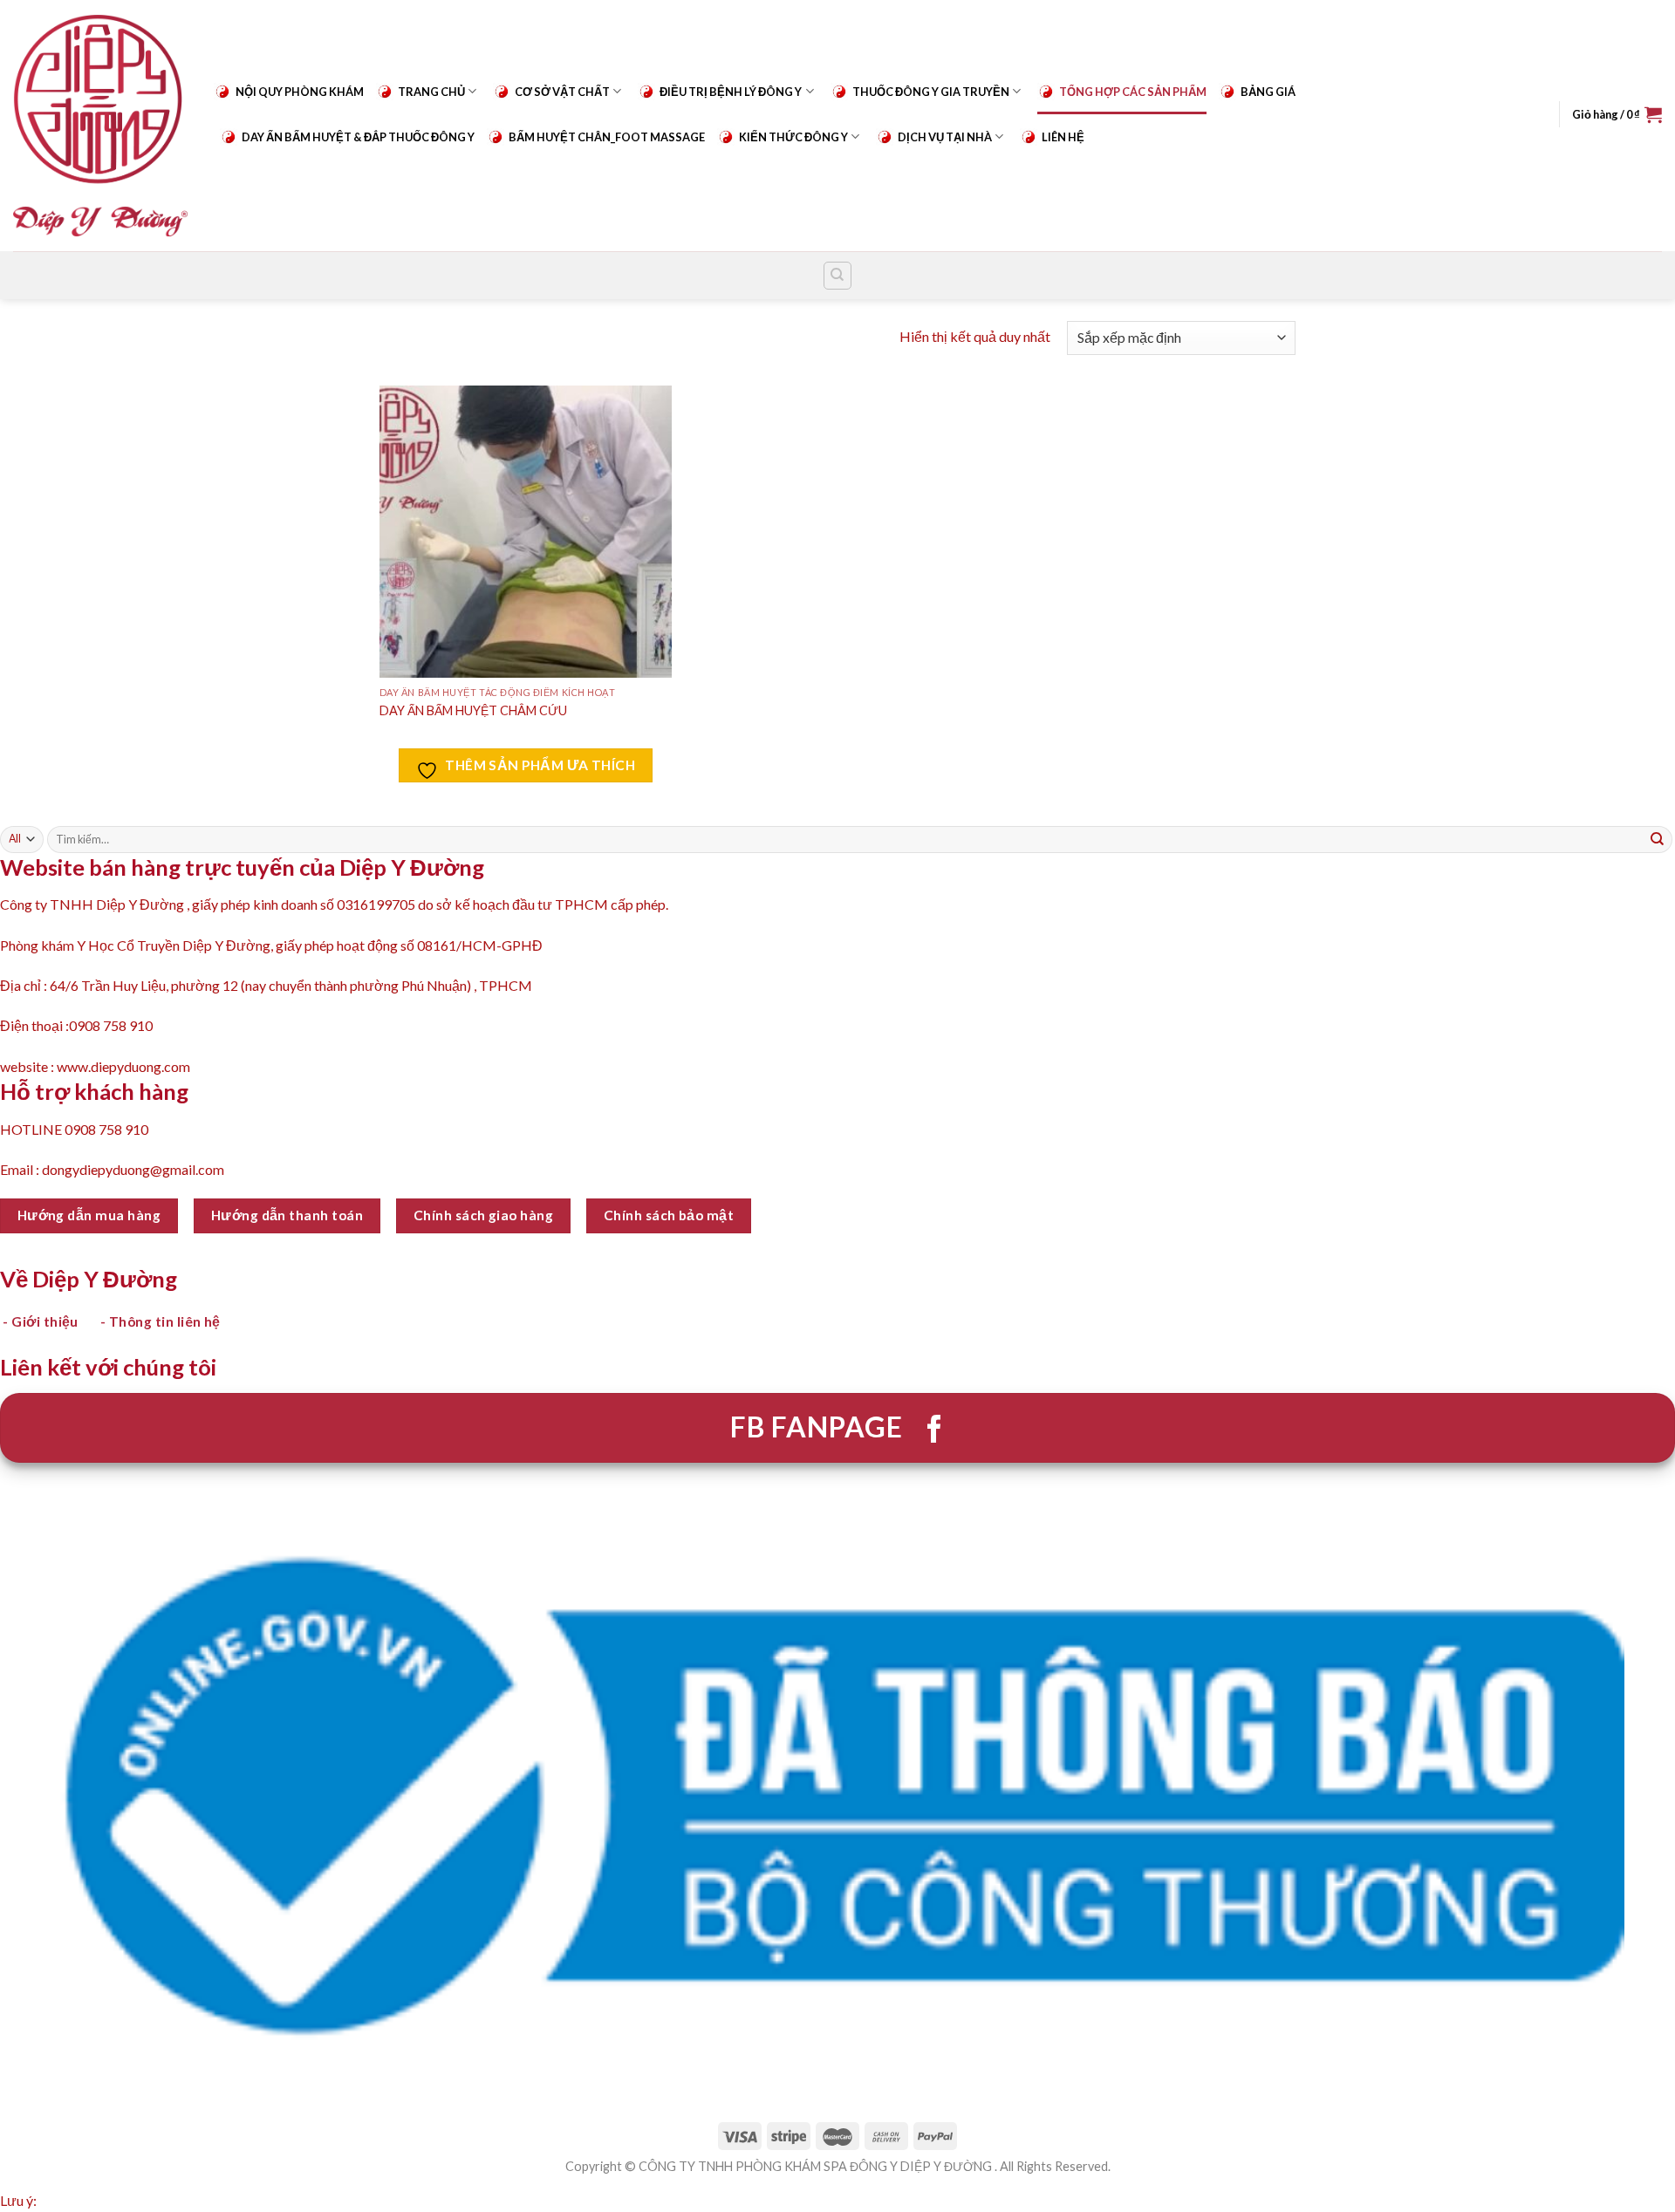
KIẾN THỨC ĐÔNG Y (793, 137)
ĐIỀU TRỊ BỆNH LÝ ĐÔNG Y (731, 92)
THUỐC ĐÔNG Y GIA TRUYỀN (931, 92)
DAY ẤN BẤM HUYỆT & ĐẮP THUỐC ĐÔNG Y (358, 137)
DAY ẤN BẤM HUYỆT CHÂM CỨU (473, 710)
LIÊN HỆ (1063, 137)
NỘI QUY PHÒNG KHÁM (300, 92)
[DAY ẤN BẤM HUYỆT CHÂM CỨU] (526, 532)
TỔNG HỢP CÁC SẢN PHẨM (1133, 92)
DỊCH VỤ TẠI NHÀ (945, 137)
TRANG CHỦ (431, 92)
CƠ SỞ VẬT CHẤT (562, 92)
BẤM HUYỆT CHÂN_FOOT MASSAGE (607, 137)
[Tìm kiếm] (838, 276)
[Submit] (1658, 839)
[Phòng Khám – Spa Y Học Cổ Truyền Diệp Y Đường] (100, 125)
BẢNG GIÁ (1268, 92)
